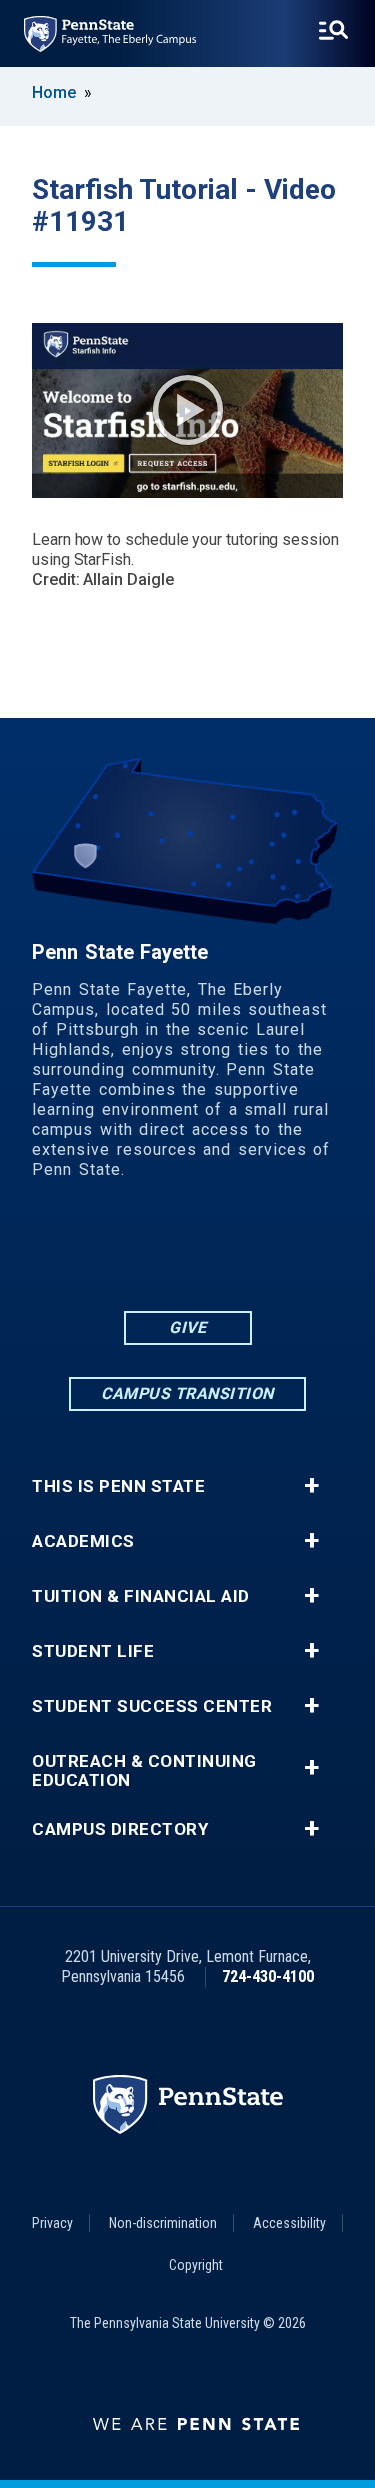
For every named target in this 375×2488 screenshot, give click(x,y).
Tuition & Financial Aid (141, 1596)
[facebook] (110, 1251)
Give (187, 1327)
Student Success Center (152, 1706)
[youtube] (214, 1251)
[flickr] (162, 1251)
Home (54, 92)
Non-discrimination (163, 2223)
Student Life (93, 1651)
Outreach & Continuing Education (144, 1771)
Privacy (52, 2223)
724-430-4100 (268, 1976)
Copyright (196, 2265)
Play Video (188, 410)
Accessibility (289, 2223)
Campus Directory (120, 1829)
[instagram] (266, 1251)
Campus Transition (187, 1393)
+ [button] (311, 1486)
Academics (83, 1541)
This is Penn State (118, 1486)
